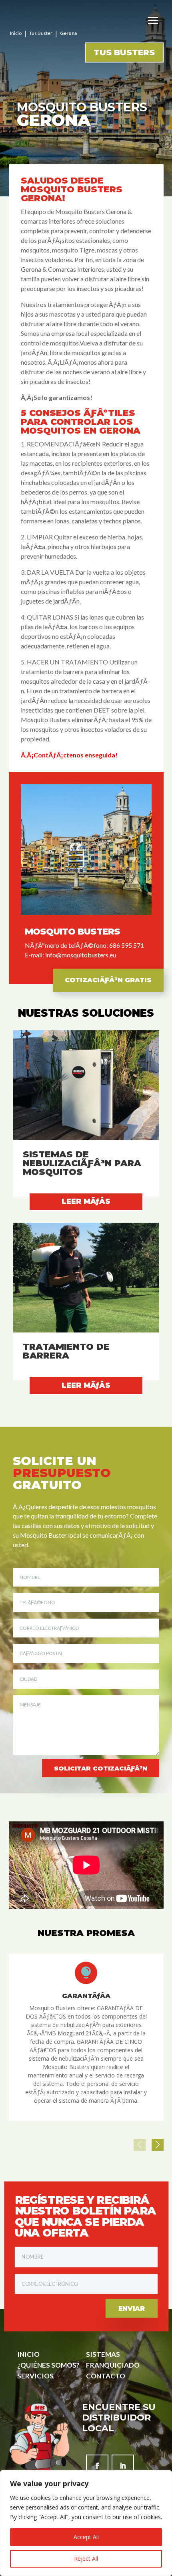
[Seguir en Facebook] (97, 2466)
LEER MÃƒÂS (86, 1201)
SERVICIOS (35, 2376)
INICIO (28, 2354)
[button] (158, 2145)
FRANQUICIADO (113, 2365)
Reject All (86, 2559)
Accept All (86, 2537)
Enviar (131, 2308)
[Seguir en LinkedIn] (123, 2466)
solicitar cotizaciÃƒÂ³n (101, 1768)
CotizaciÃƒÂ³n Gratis (108, 980)
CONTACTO (106, 2376)
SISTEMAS (103, 2354)
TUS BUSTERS (124, 52)
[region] (86, 2523)
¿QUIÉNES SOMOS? (48, 2365)
